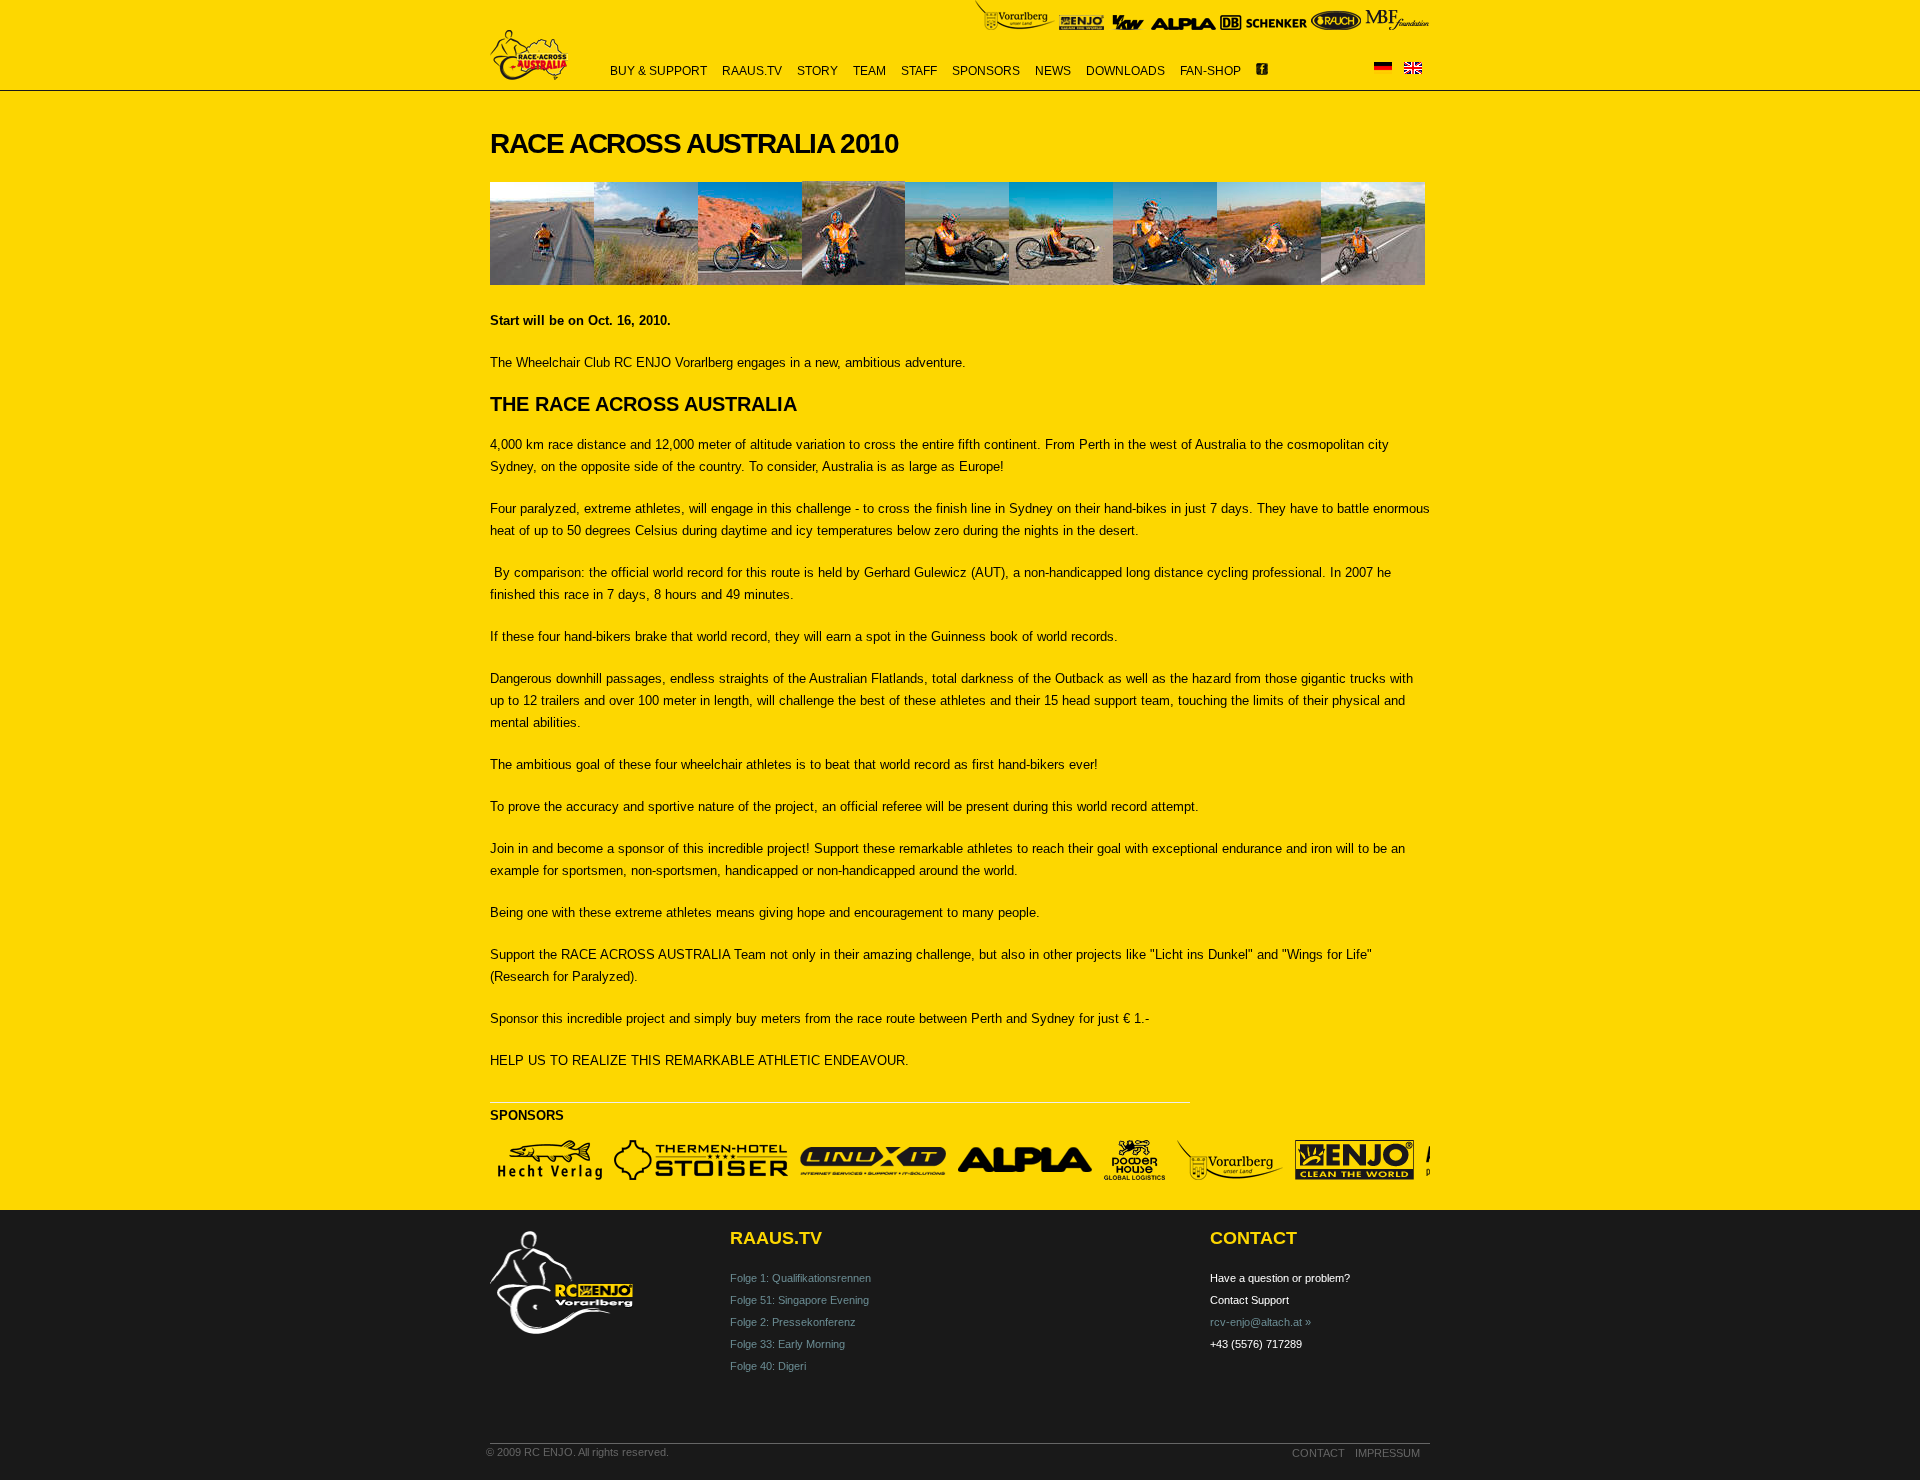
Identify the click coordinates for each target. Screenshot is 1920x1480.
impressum (1387, 1453)
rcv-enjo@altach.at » (1260, 1322)
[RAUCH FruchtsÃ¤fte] (1336, 25)
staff (919, 71)
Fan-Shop (1210, 71)
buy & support (658, 71)
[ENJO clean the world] (1081, 25)
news (1053, 71)
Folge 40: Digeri (768, 1366)
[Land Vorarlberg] (1015, 25)
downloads (1125, 71)
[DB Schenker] (1263, 25)
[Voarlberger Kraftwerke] (1127, 25)
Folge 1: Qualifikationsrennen (800, 1278)
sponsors (986, 71)
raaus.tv (752, 71)
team (869, 71)
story (817, 71)
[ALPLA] (1183, 25)
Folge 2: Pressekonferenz (793, 1322)
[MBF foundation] (1397, 25)
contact (1318, 1453)
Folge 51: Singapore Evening (799, 1300)
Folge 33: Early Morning (787, 1344)
